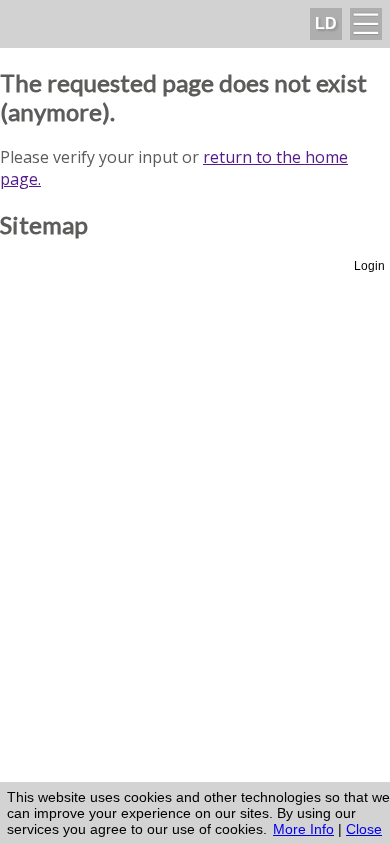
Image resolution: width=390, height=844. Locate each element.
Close (364, 829)
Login (369, 266)
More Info (303, 829)
